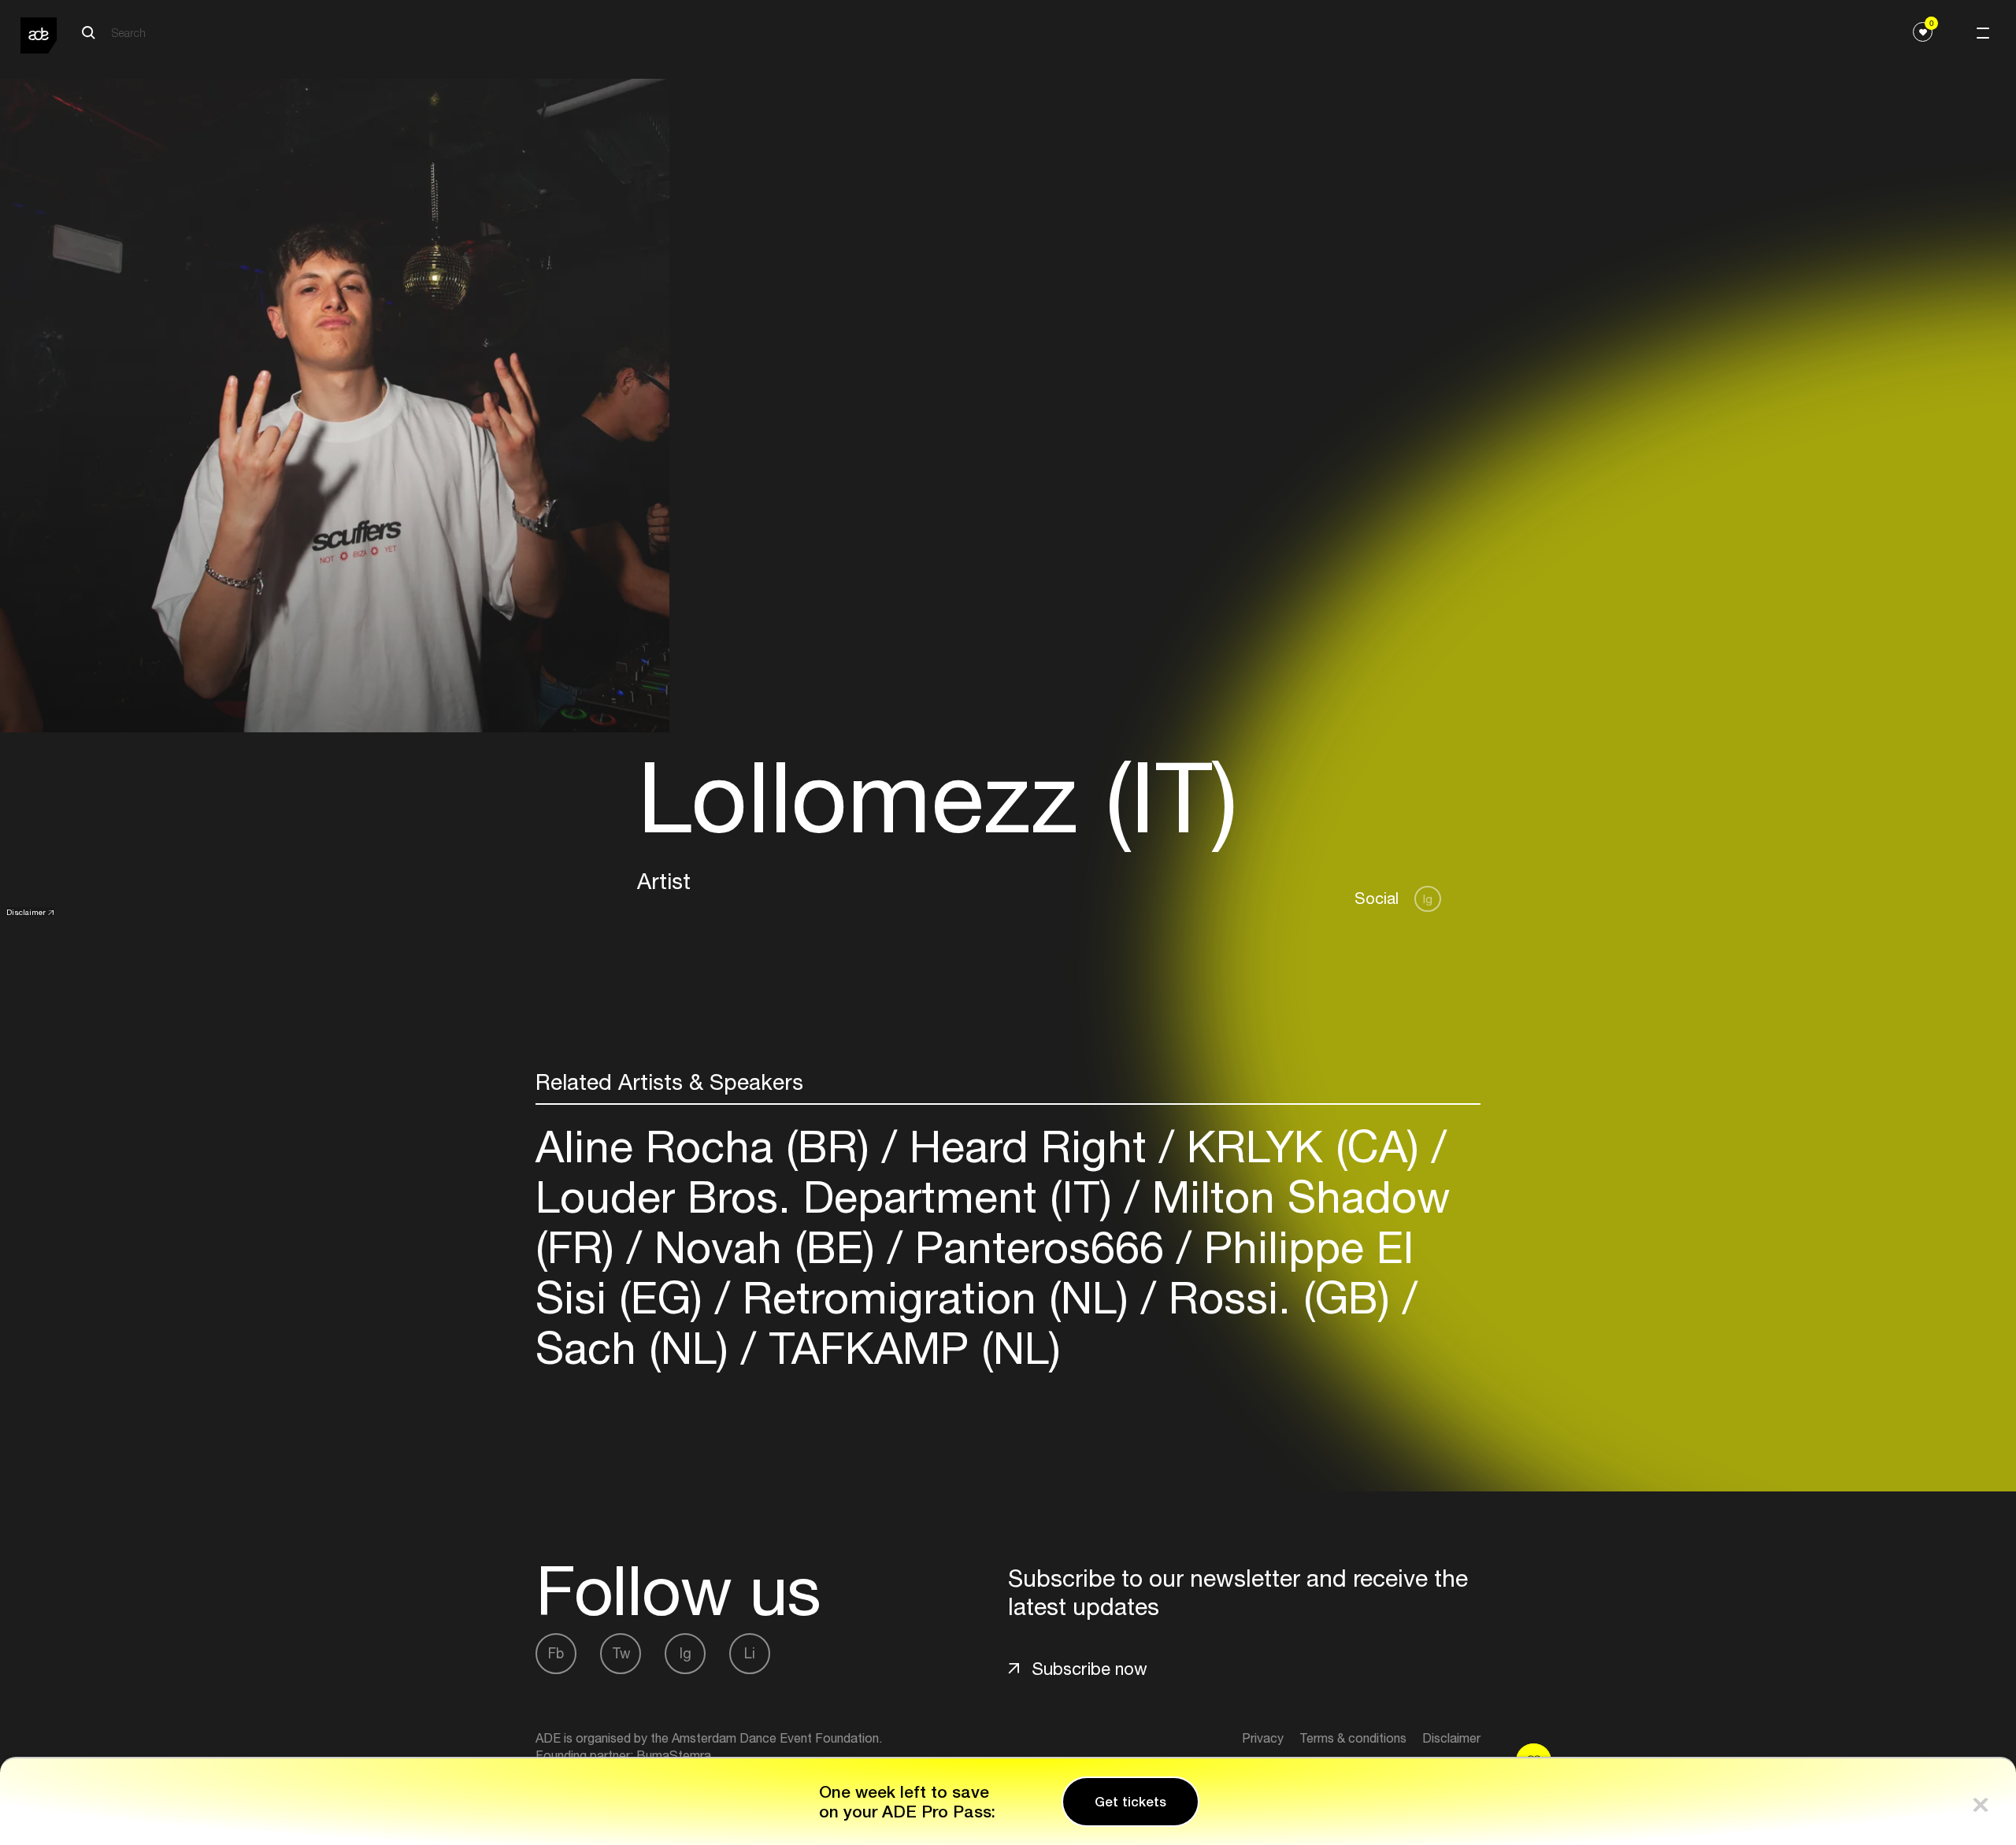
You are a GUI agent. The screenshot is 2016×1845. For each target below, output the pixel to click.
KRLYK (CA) (1303, 1146)
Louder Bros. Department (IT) (830, 1197)
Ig (1428, 899)
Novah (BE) (765, 1247)
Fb (556, 1653)
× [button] (1981, 1801)
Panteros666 (1039, 1247)
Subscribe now (1090, 1669)
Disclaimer (26, 912)
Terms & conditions (1353, 1738)
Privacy (1263, 1738)
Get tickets (1130, 1802)
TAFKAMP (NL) (908, 1348)
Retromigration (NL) (936, 1297)
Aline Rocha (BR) (709, 1146)
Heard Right (1028, 1146)
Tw (621, 1653)
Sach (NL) (638, 1348)
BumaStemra (674, 1755)
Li (750, 1653)
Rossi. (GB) (1279, 1297)
